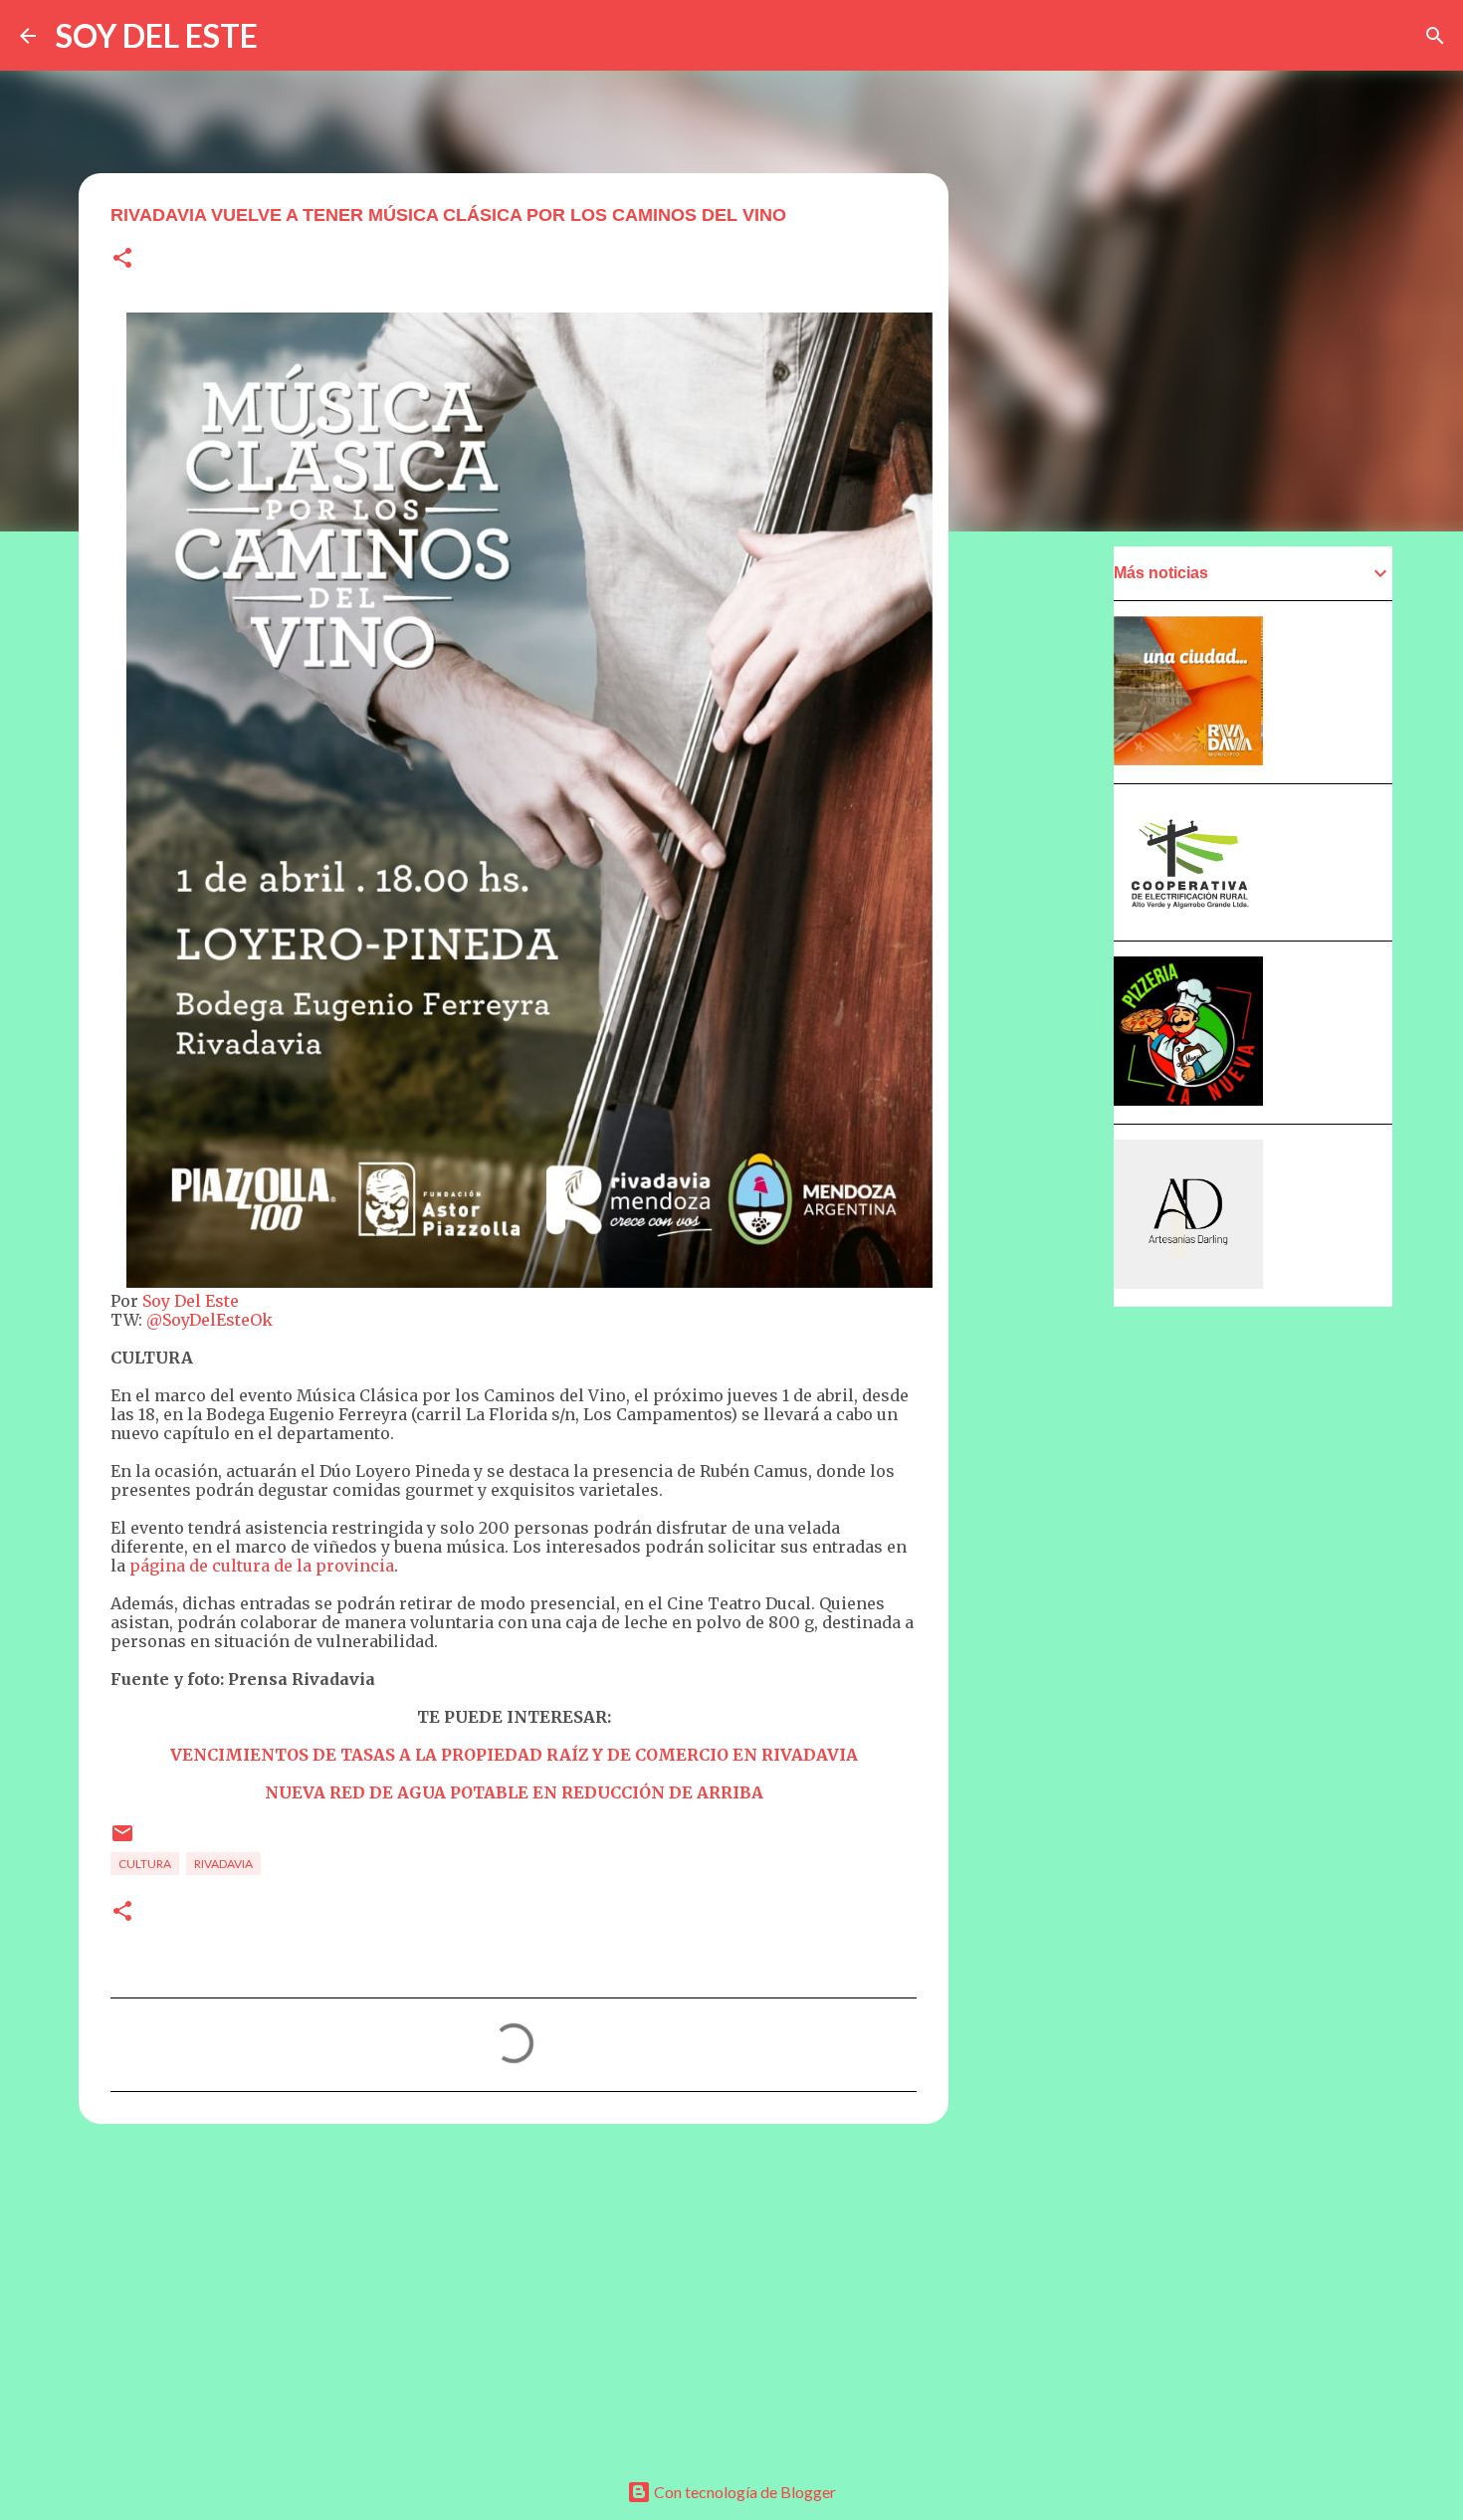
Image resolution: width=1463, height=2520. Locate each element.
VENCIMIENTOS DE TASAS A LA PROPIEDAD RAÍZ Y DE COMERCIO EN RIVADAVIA (514, 1755)
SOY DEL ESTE (157, 35)
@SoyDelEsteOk (209, 1320)
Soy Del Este (189, 1301)
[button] (122, 259)
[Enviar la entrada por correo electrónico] (122, 1841)
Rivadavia (223, 1864)
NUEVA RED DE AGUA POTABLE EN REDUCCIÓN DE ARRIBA (514, 1792)
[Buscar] (1435, 36)
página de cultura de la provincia (262, 1566)
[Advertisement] (514, 2293)
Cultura (145, 1864)
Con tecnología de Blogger (743, 2492)
